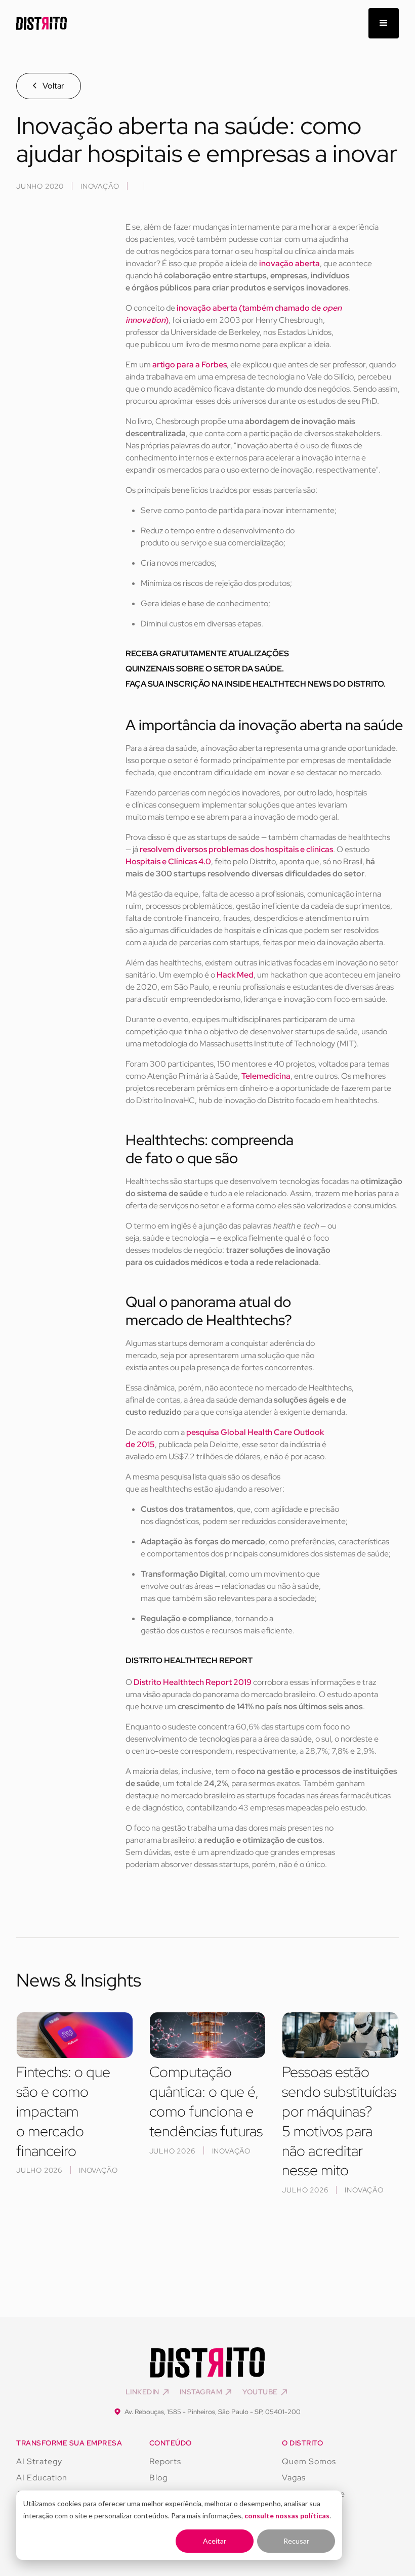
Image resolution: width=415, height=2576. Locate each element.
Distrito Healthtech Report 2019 (193, 1682)
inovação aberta (289, 263)
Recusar (296, 2541)
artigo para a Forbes (190, 365)
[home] (41, 24)
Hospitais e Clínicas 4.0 (168, 861)
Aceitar (215, 2541)
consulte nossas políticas (287, 2516)
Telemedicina (266, 1076)
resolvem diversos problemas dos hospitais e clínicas (236, 849)
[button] (384, 23)
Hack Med (235, 975)
